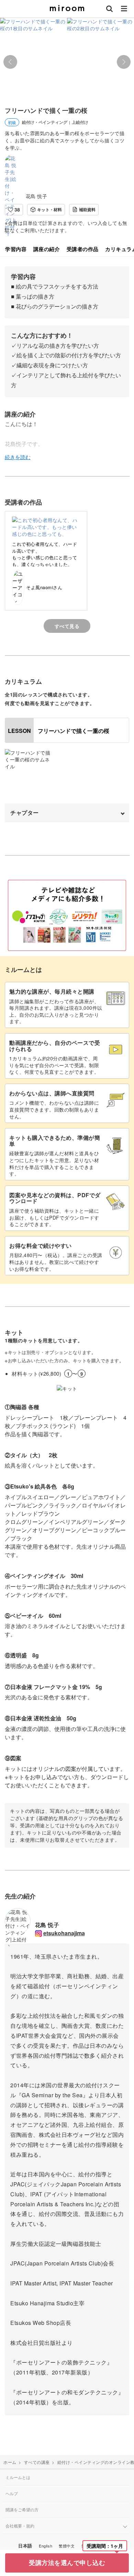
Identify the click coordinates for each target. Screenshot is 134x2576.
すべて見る (67, 626)
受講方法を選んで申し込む (67, 2563)
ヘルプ (12, 2493)
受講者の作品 (83, 249)
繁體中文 (67, 2546)
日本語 (25, 2546)
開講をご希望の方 (22, 2509)
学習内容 (16, 249)
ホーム (10, 2462)
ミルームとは (18, 2477)
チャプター (25, 813)
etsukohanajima (64, 1933)
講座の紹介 (47, 249)
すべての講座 (37, 2462)
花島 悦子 (37, 196)
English (46, 2546)
